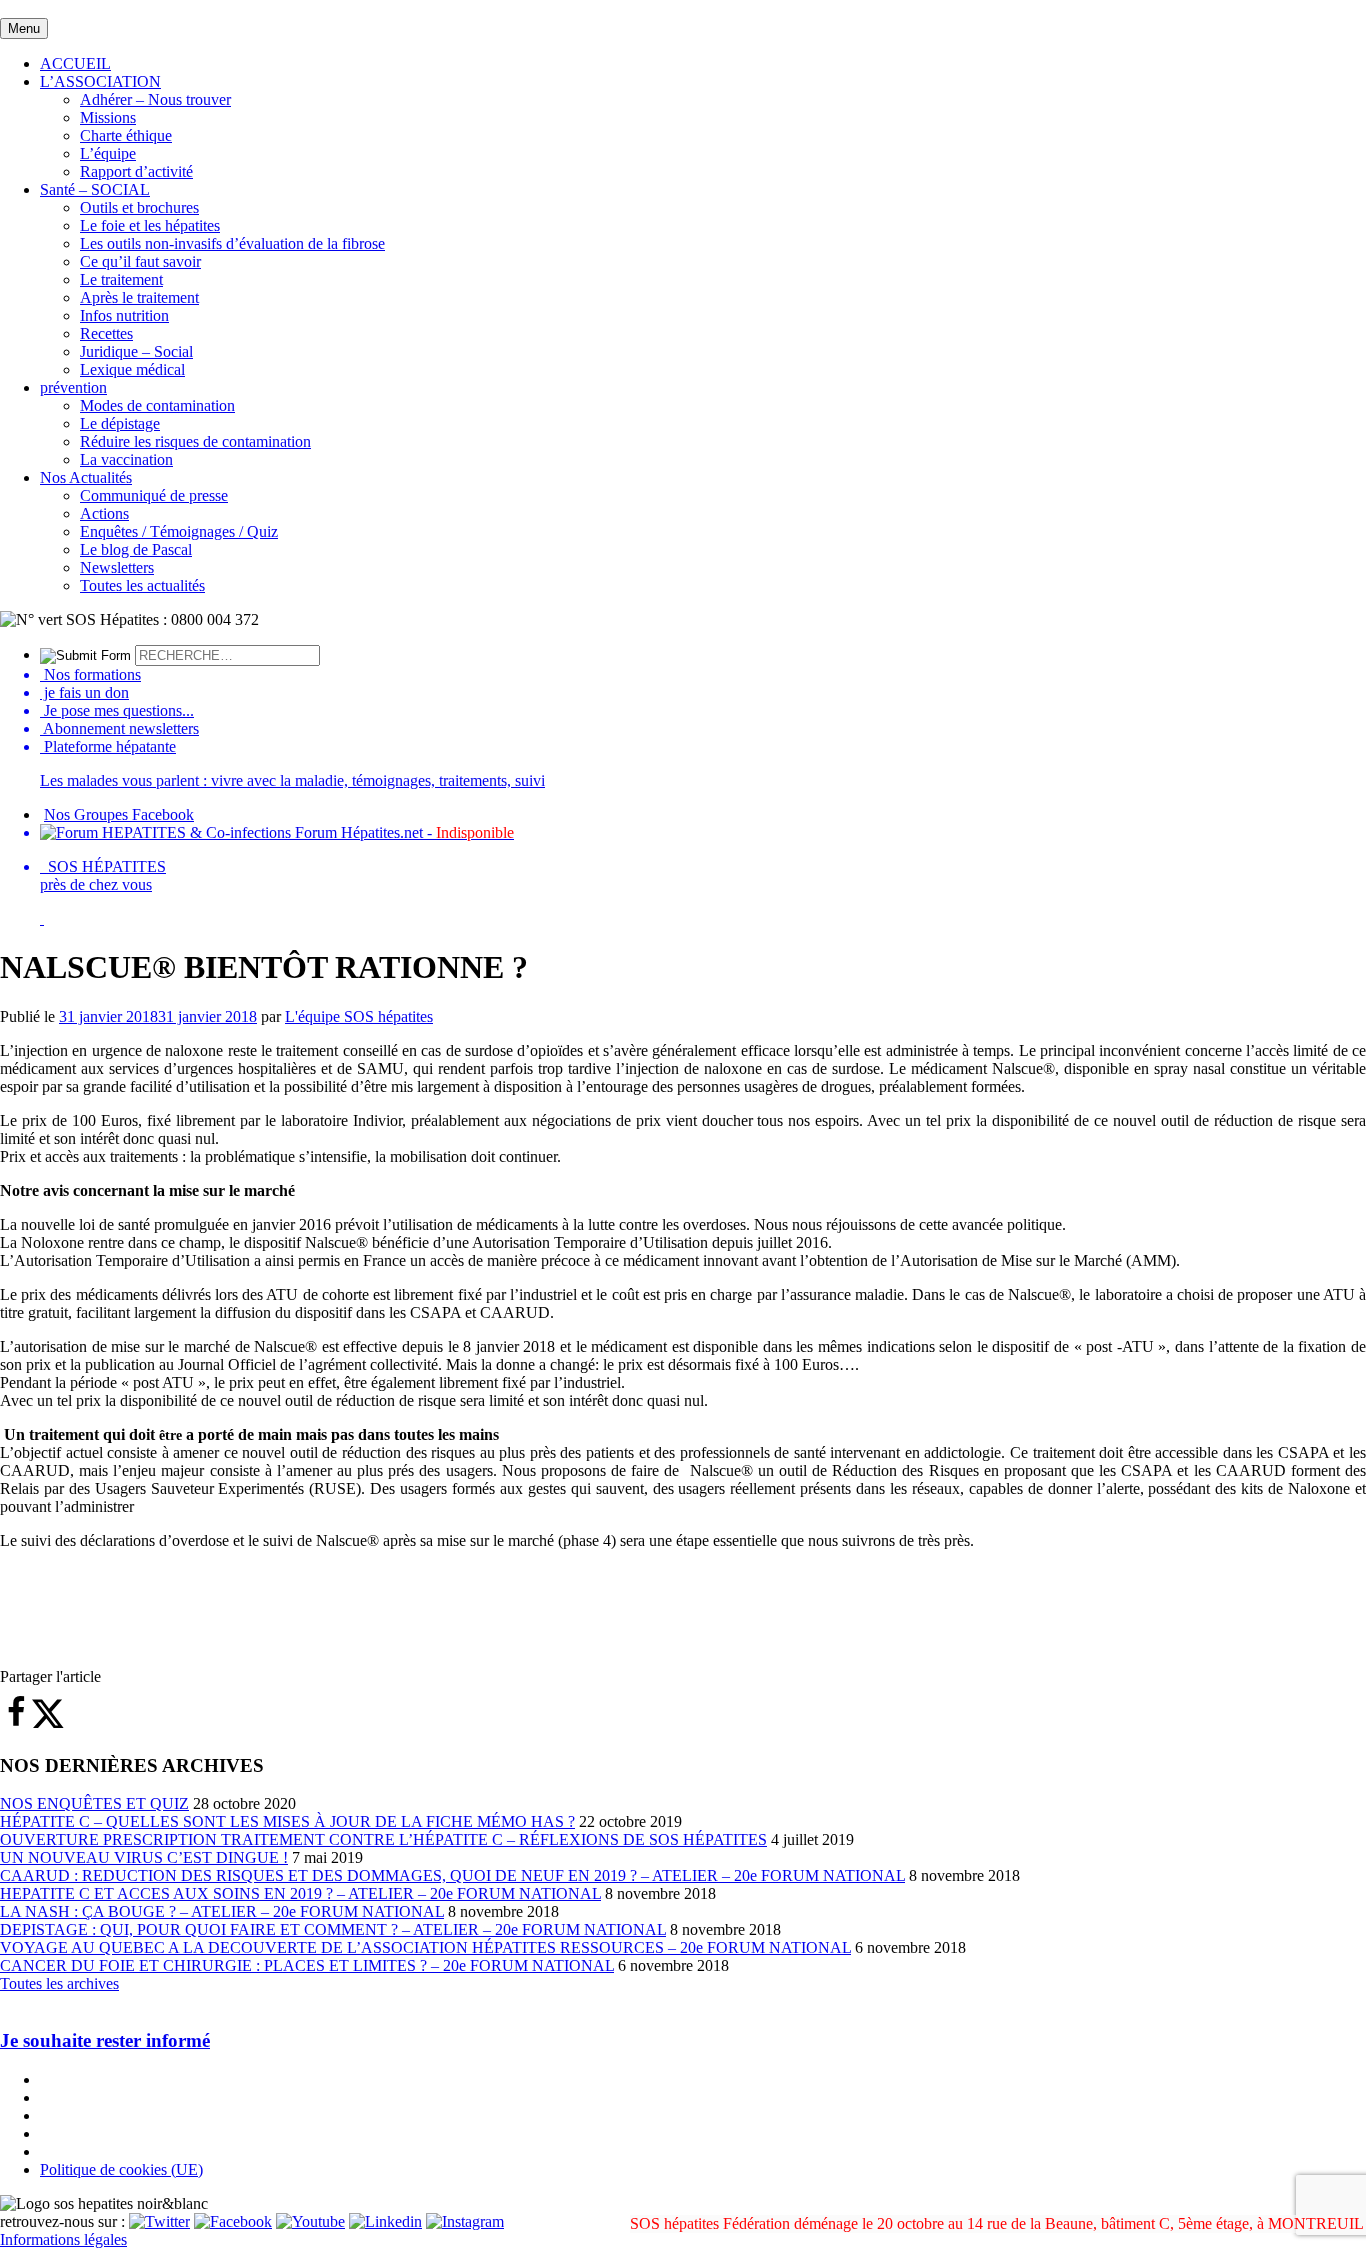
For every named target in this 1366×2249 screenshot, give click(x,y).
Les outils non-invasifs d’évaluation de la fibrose (232, 243)
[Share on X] (48, 1723)
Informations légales (63, 2239)
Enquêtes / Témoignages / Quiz (179, 531)
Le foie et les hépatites (150, 225)
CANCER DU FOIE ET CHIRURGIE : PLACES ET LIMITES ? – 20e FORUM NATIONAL (307, 1965)
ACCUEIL (75, 63)
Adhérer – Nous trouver (155, 99)
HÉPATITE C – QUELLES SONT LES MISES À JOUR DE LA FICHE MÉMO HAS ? (287, 1821)
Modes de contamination (157, 405)
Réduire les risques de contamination (195, 441)
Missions (108, 117)
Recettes (106, 333)
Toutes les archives (59, 1983)
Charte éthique (126, 135)
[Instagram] (465, 2221)
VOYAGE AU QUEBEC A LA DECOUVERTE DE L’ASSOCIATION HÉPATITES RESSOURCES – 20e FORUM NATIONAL (425, 1947)
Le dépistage (120, 423)
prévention (73, 387)
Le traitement (121, 279)
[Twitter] (159, 2221)
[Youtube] (310, 2221)
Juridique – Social (136, 351)
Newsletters (117, 567)
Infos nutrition (124, 315)
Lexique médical (132, 369)
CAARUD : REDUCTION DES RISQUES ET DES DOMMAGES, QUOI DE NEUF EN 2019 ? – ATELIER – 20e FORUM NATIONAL (452, 1875)
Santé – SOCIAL (95, 189)
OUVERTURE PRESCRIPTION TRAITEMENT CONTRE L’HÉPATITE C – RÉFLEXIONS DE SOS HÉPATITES (383, 1839)
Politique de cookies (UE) (121, 2169)
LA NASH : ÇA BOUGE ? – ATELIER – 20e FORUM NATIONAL (222, 1911)
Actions (104, 513)
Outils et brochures (139, 207)
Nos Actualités (86, 477)
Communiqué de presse (154, 495)
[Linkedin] (385, 2221)
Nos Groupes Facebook (119, 814)
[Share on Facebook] (16, 1723)
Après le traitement (139, 297)
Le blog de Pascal (136, 549)
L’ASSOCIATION (100, 81)
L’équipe (108, 153)
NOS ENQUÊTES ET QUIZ (94, 1803)
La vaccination (126, 459)
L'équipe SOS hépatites (359, 1016)
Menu (24, 28)
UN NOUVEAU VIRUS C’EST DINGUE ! (144, 1857)
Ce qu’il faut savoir (140, 261)
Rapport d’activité (136, 171)
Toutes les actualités (142, 585)
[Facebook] (233, 2221)
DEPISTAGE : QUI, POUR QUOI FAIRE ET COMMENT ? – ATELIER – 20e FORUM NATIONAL (333, 1929)
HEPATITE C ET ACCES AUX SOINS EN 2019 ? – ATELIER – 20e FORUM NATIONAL (300, 1893)
